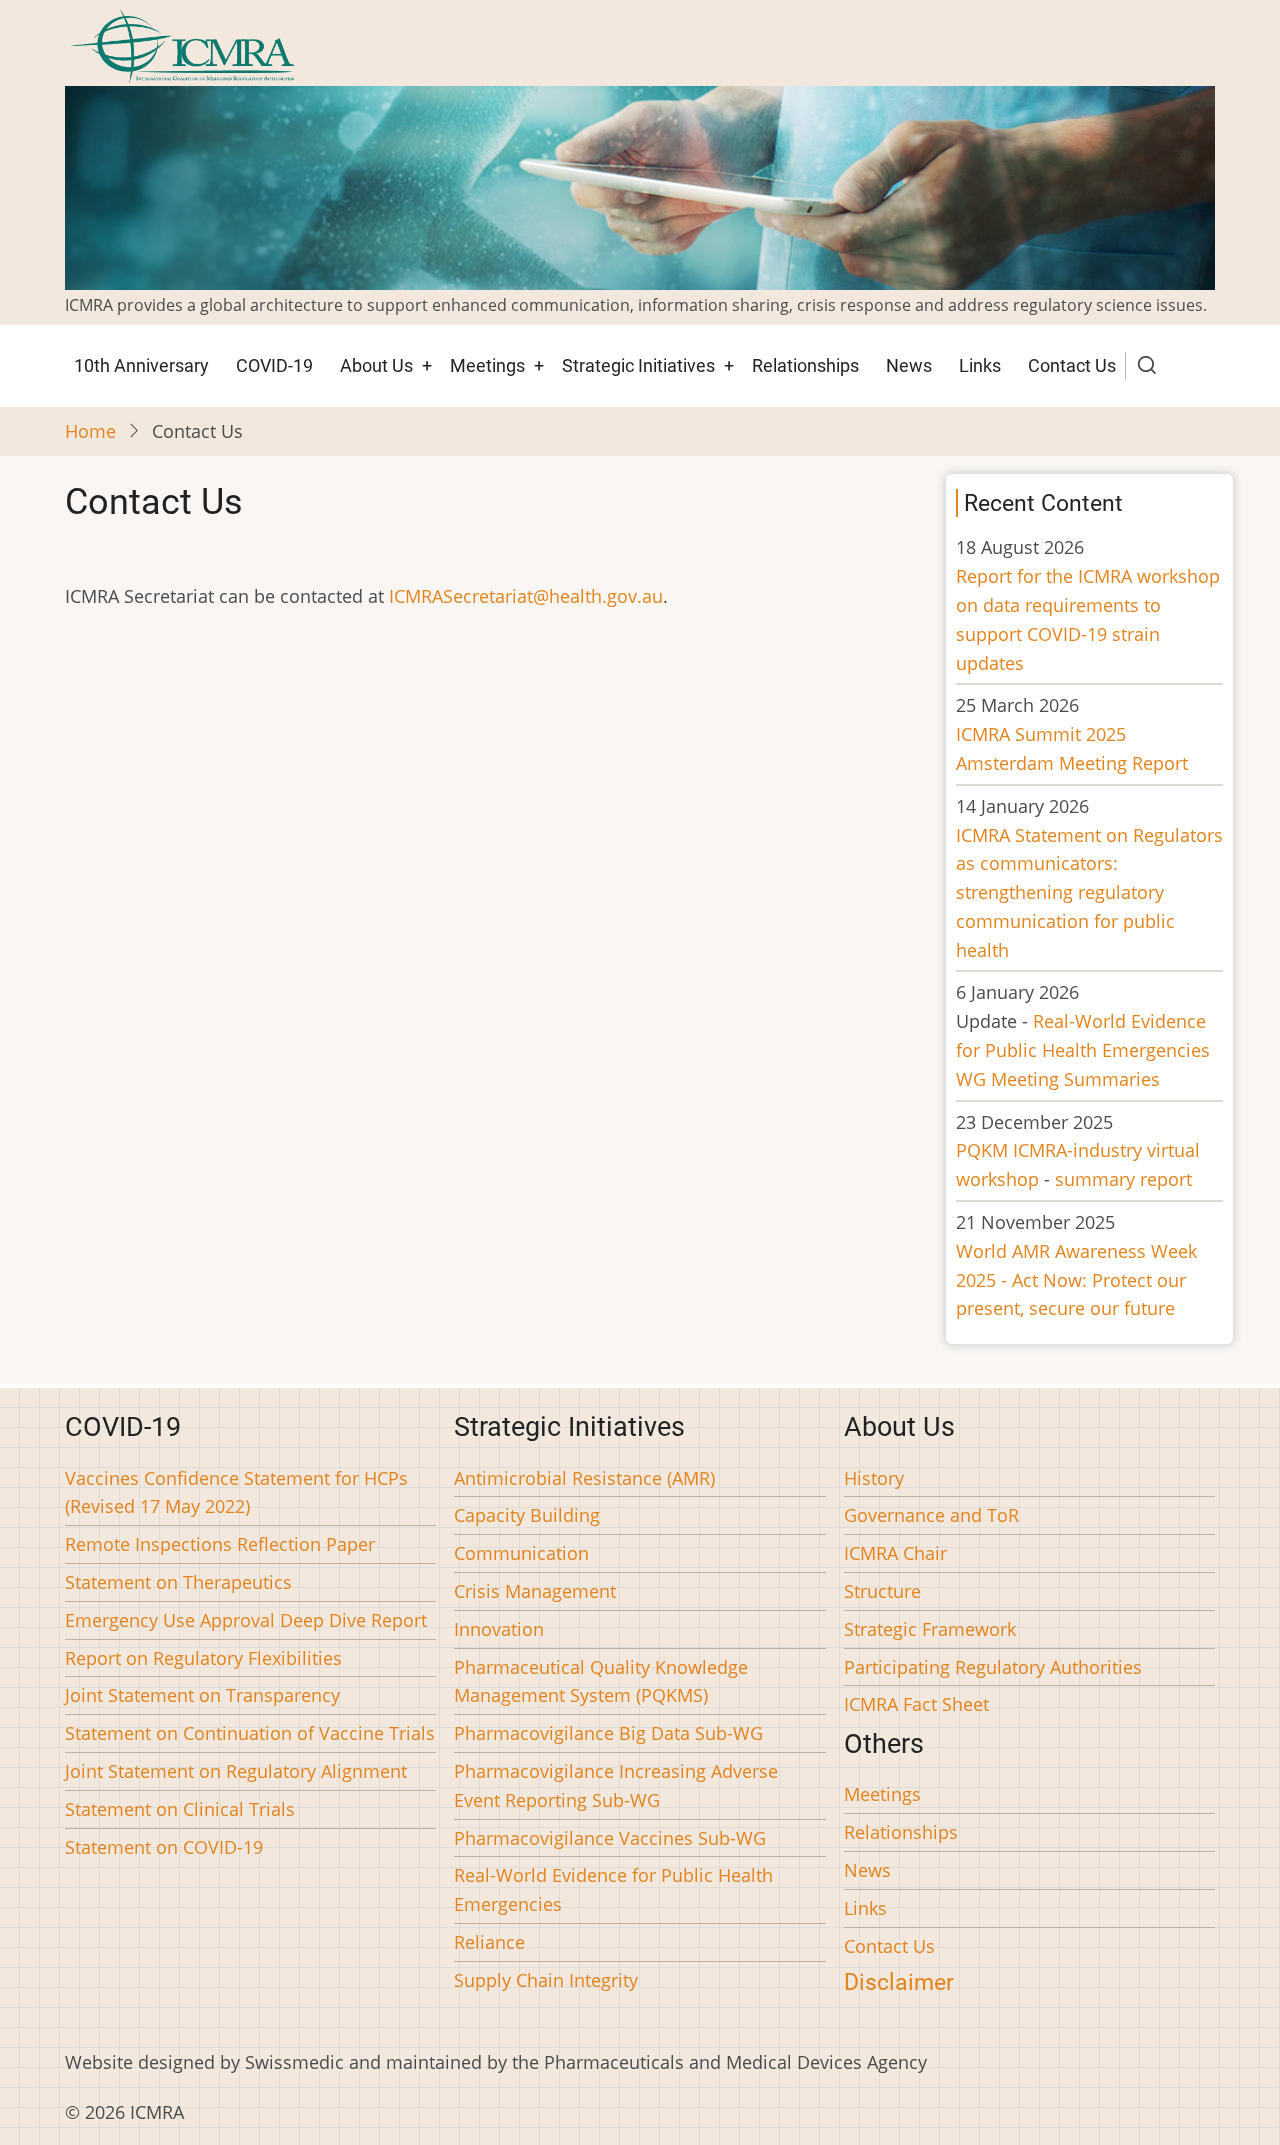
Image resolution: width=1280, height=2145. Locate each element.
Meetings (487, 365)
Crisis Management (535, 1591)
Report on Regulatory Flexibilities (203, 1658)
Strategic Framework (930, 1629)
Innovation (499, 1629)
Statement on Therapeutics (178, 1582)
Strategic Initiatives (638, 365)
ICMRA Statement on (1089, 892)
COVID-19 (274, 365)
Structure (882, 1591)
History (874, 1478)
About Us (376, 365)
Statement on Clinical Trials (180, 1809)
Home (90, 431)
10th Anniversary (141, 365)
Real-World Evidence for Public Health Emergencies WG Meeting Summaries (1083, 1050)
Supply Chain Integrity (546, 1980)
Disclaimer (899, 1982)
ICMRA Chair (895, 1553)
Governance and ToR (931, 1515)
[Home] (182, 44)
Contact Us (1072, 365)
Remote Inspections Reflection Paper (220, 1544)
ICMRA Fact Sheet (916, 1704)
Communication (521, 1553)
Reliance (489, 1942)
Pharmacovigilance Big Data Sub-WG (608, 1733)
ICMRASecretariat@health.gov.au (526, 596)
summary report (1123, 1179)
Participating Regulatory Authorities (993, 1667)
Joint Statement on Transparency (202, 1695)
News (909, 365)
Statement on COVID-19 (164, 1847)
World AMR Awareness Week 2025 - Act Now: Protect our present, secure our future (1076, 1280)
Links (980, 365)
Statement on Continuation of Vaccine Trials (250, 1733)
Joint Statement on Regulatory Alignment (236, 1771)
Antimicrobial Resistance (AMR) (584, 1478)
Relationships (805, 365)
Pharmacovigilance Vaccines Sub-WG (610, 1838)
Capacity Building (527, 1515)
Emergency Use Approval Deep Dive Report (246, 1620)
